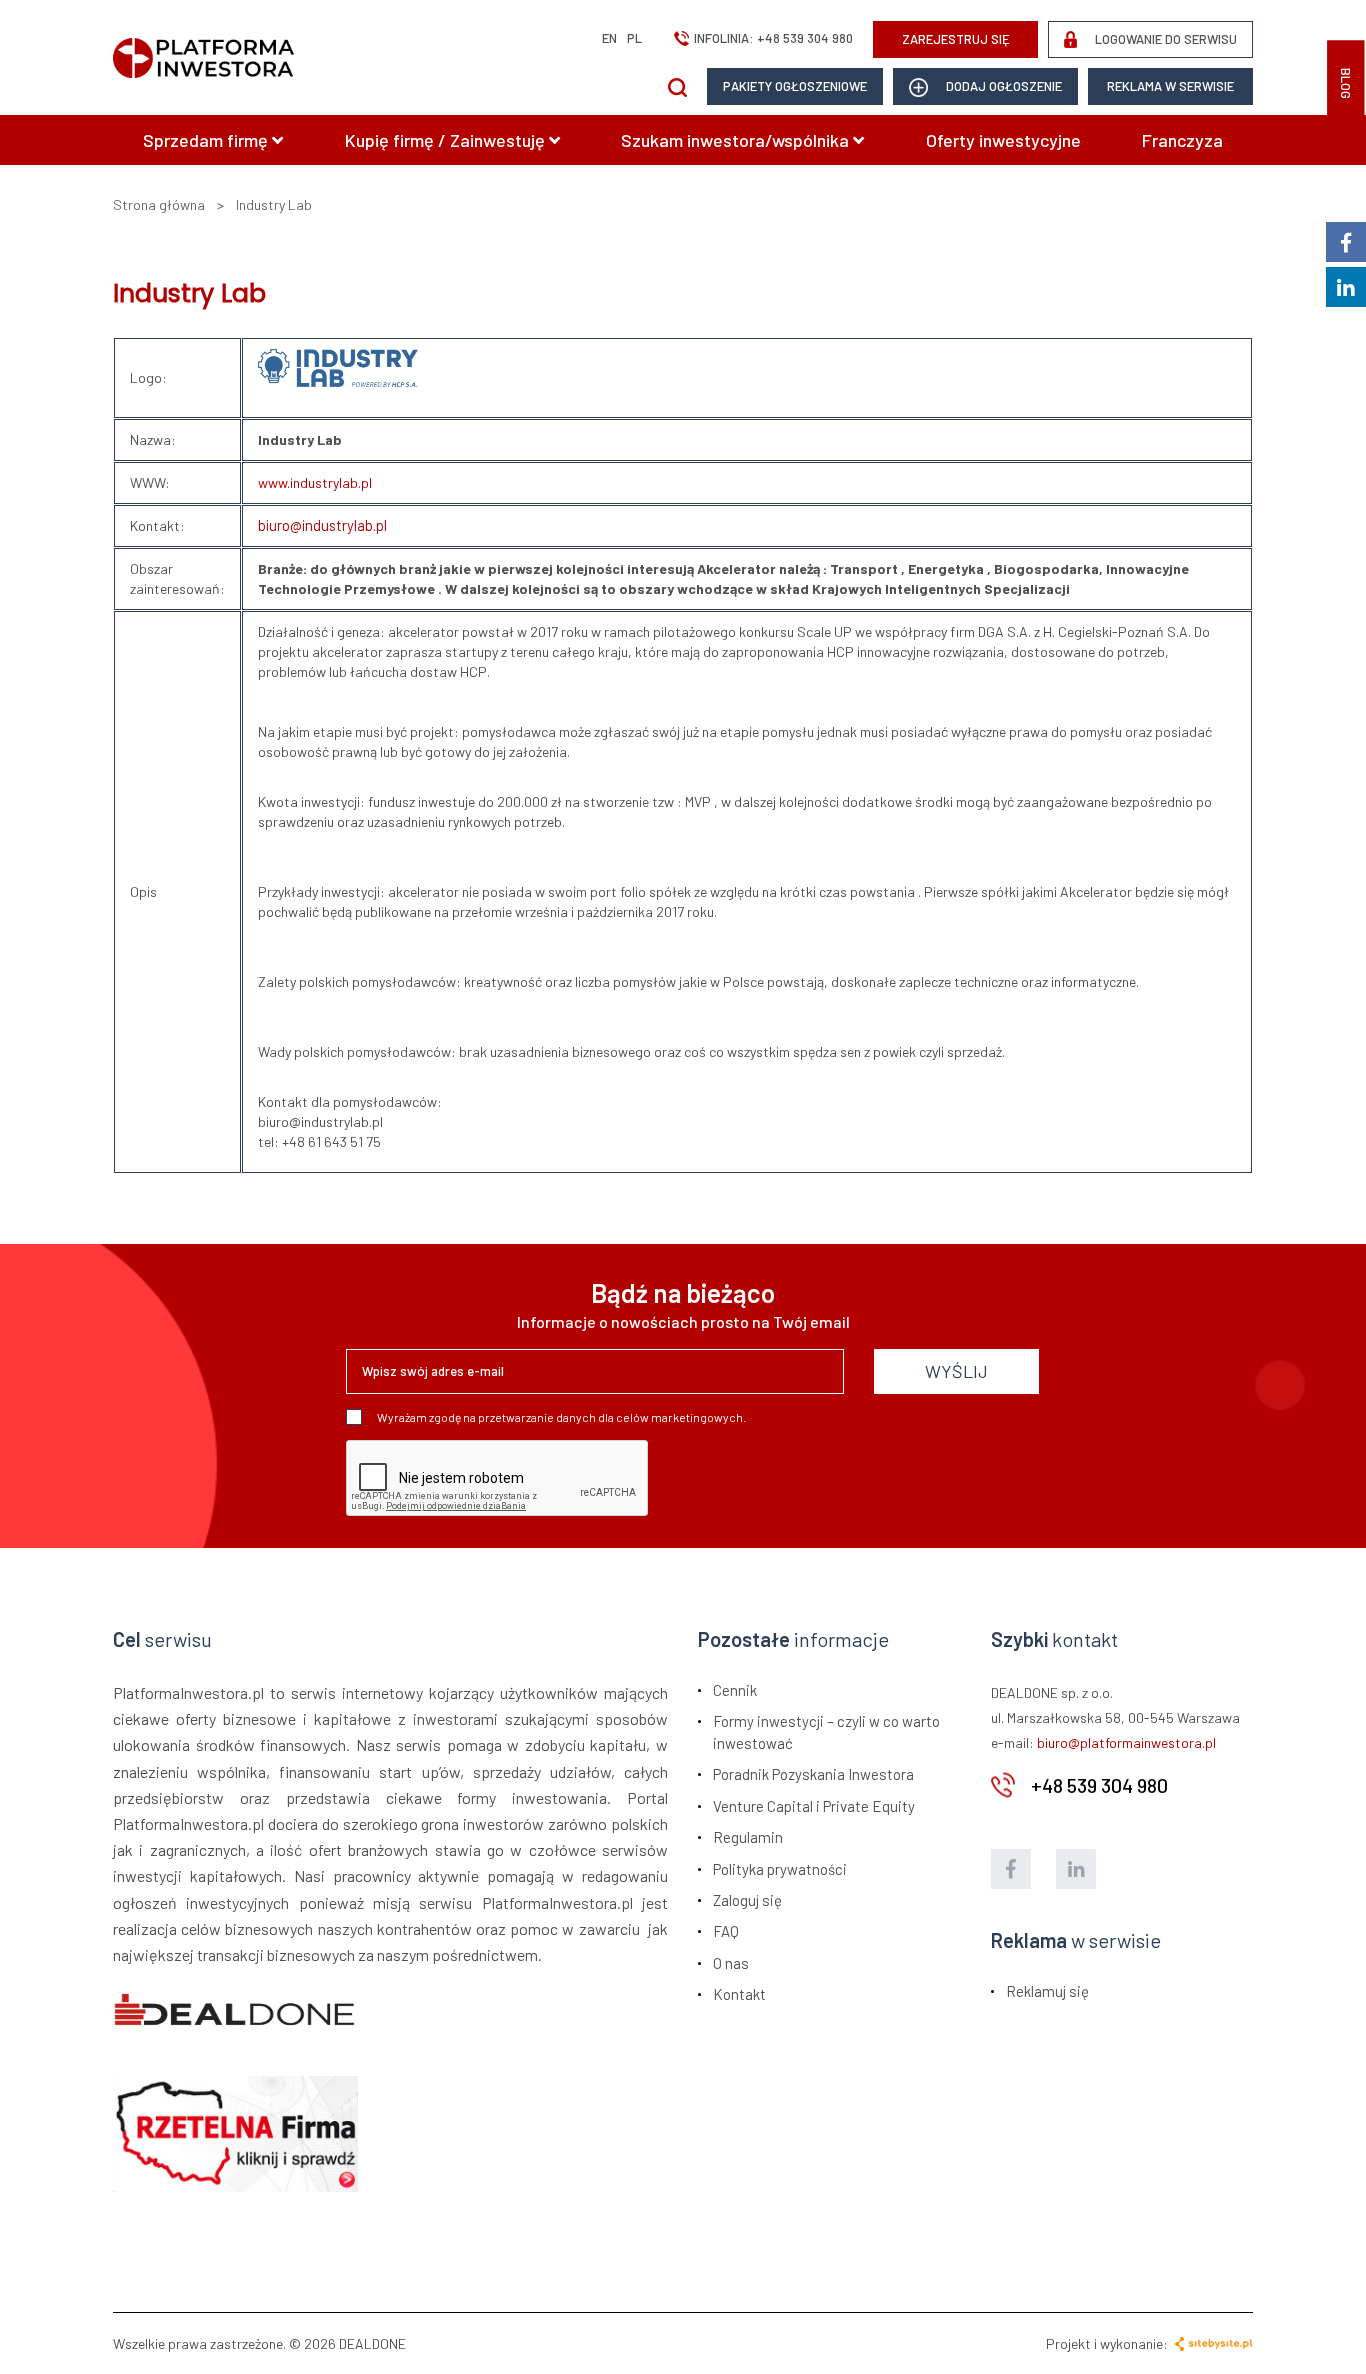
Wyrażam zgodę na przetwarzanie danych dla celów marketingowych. (561, 1417)
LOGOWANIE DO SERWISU (1164, 39)
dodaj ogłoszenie (1002, 86)
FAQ (726, 1931)
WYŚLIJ (956, 1371)
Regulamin (748, 1837)
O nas (731, 1963)
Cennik (735, 1690)
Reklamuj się (1047, 1991)
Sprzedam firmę (207, 140)
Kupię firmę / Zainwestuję (447, 140)
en (609, 38)
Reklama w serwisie (1170, 86)
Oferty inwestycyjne (1003, 140)
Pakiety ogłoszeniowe (795, 86)
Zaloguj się (747, 1900)
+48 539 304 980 (805, 38)
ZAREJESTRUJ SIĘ (956, 39)
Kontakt (739, 1994)
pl (634, 38)
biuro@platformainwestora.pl (1126, 1742)
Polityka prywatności (780, 1869)
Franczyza (1182, 140)
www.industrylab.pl (315, 482)
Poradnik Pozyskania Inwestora (813, 1774)
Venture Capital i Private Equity (814, 1806)
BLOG (1346, 83)
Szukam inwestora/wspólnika (737, 140)
